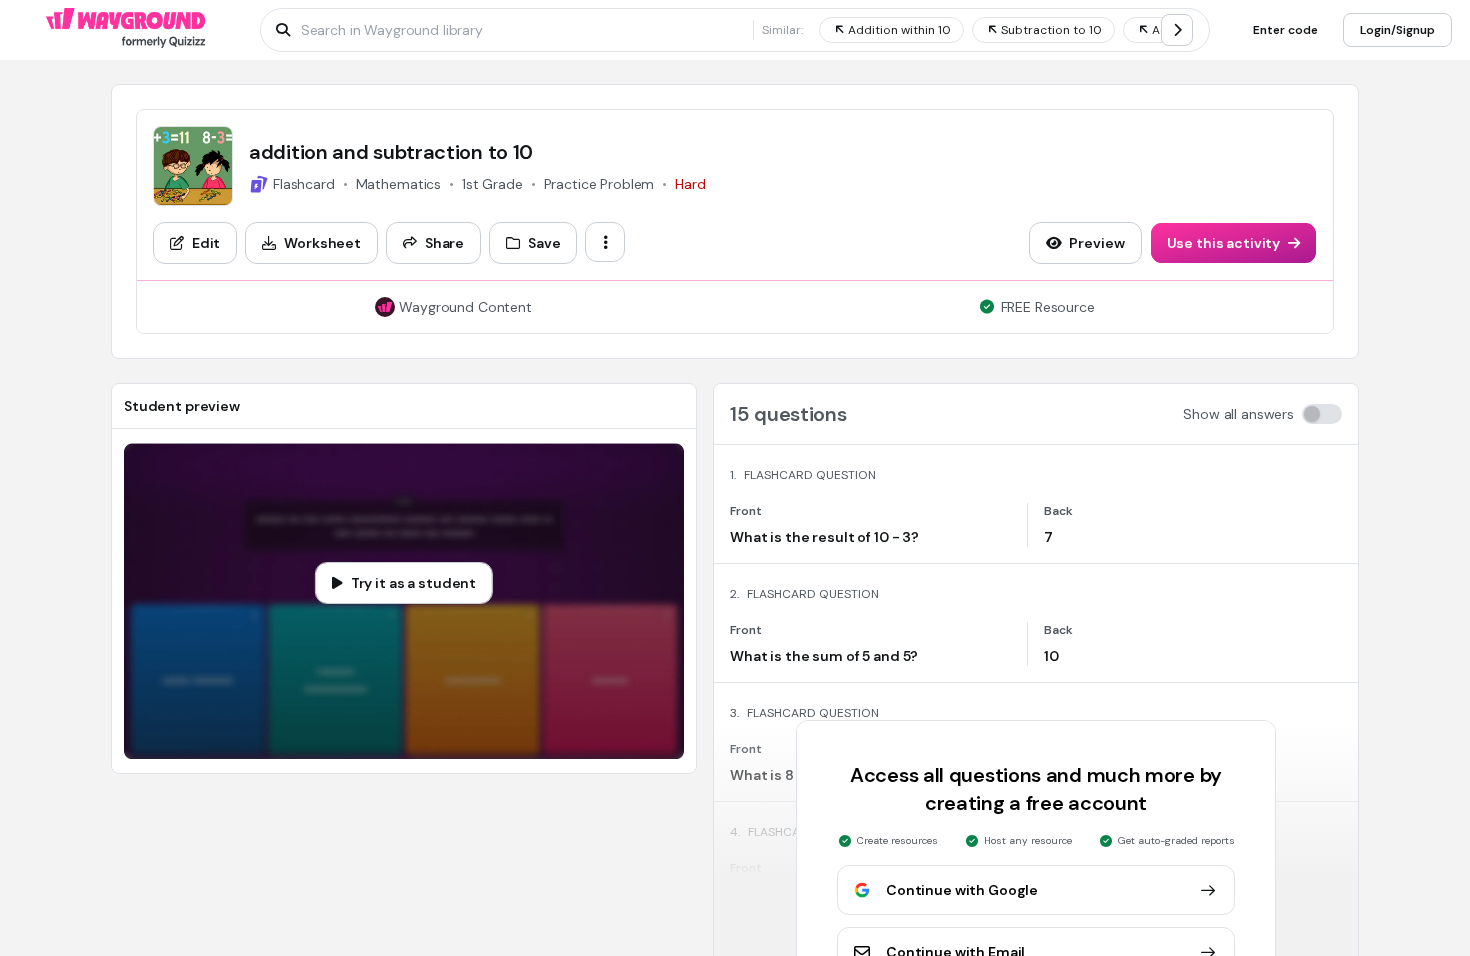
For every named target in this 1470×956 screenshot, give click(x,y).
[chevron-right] (1177, 30)
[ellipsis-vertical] (605, 242)
